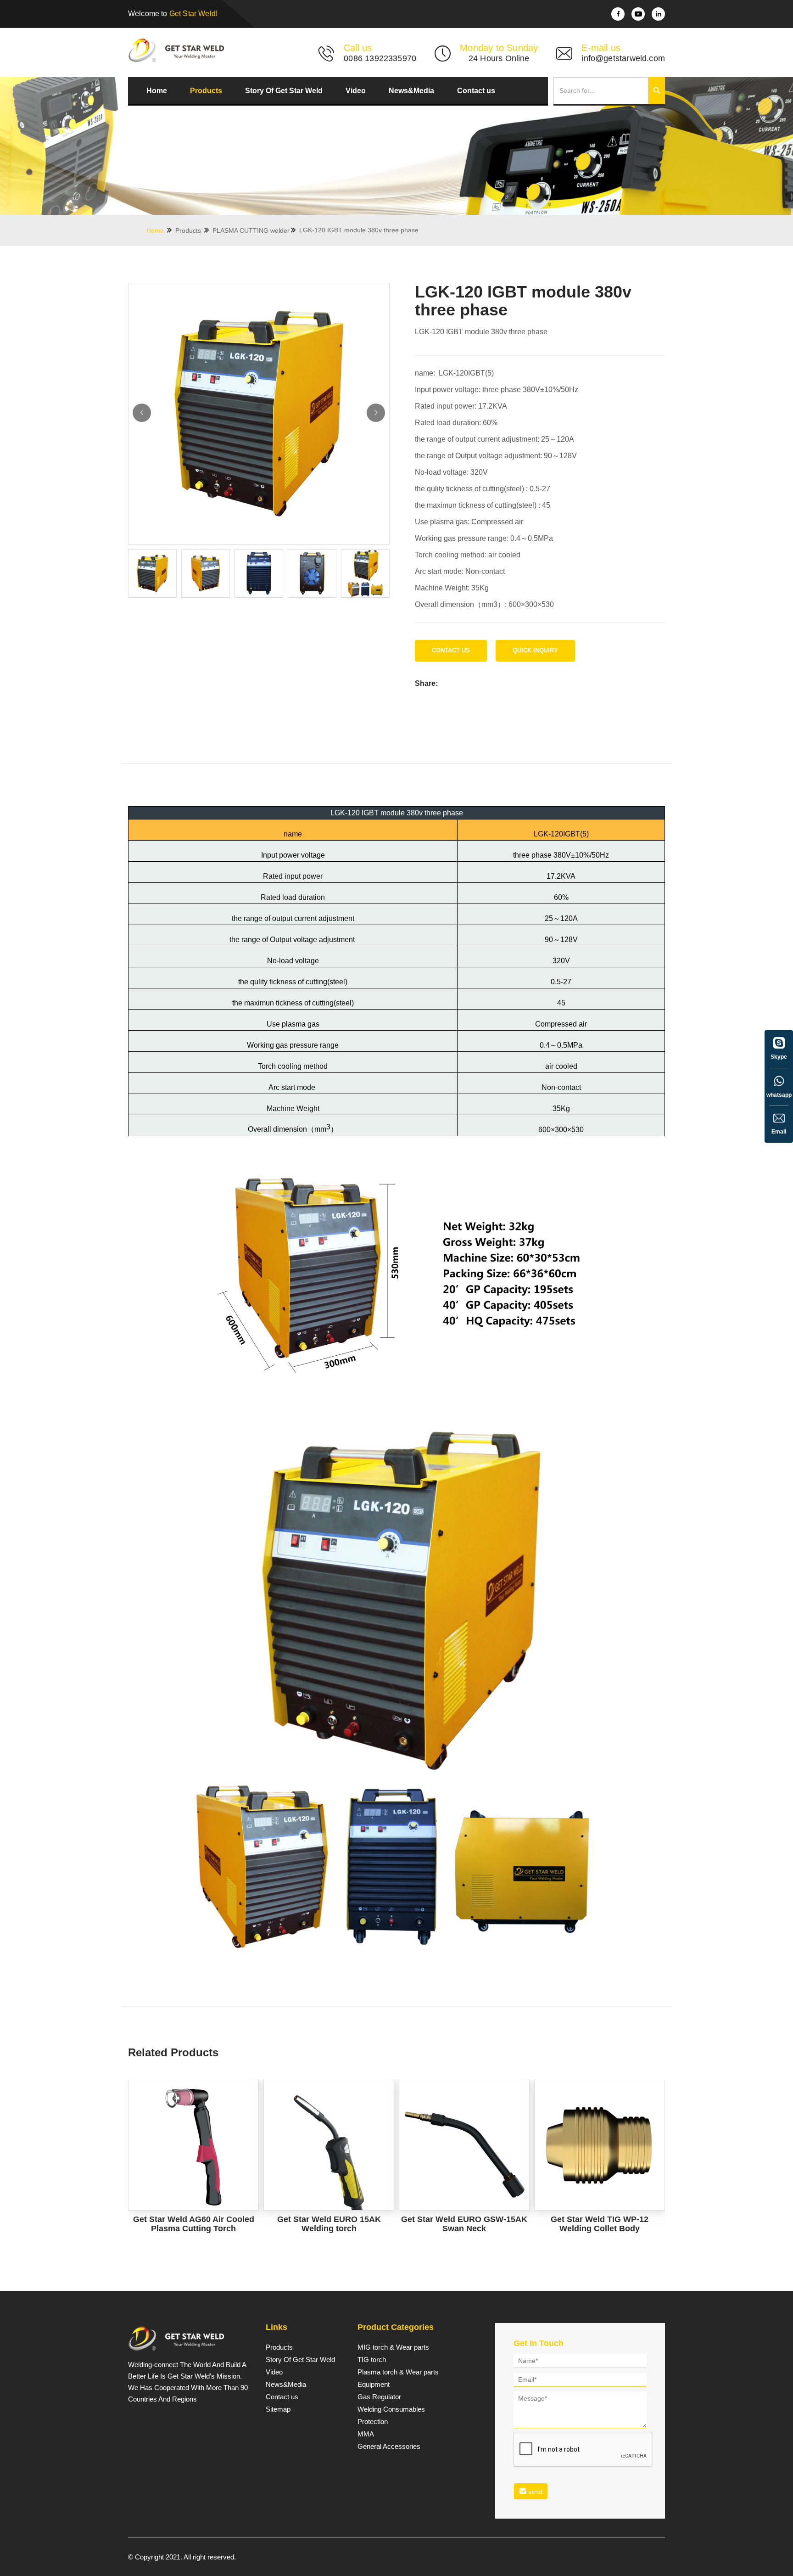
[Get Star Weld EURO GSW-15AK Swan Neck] (464, 2145)
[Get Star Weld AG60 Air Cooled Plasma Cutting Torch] (193, 2145)
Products (206, 91)
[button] (376, 413)
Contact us (476, 91)
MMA (366, 2434)
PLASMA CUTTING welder (251, 230)
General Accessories (389, 2447)
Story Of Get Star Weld (284, 91)
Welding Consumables (391, 2409)
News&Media (411, 91)
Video (356, 91)
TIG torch (372, 2360)
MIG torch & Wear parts (393, 2347)
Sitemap (278, 2409)
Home (157, 91)
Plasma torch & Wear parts (398, 2372)
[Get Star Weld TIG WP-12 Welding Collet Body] (600, 2145)
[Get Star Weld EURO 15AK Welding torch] (329, 2145)
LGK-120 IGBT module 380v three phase (359, 230)
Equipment (374, 2385)
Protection (373, 2422)
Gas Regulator (379, 2397)
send (534, 2492)
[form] (580, 2428)
